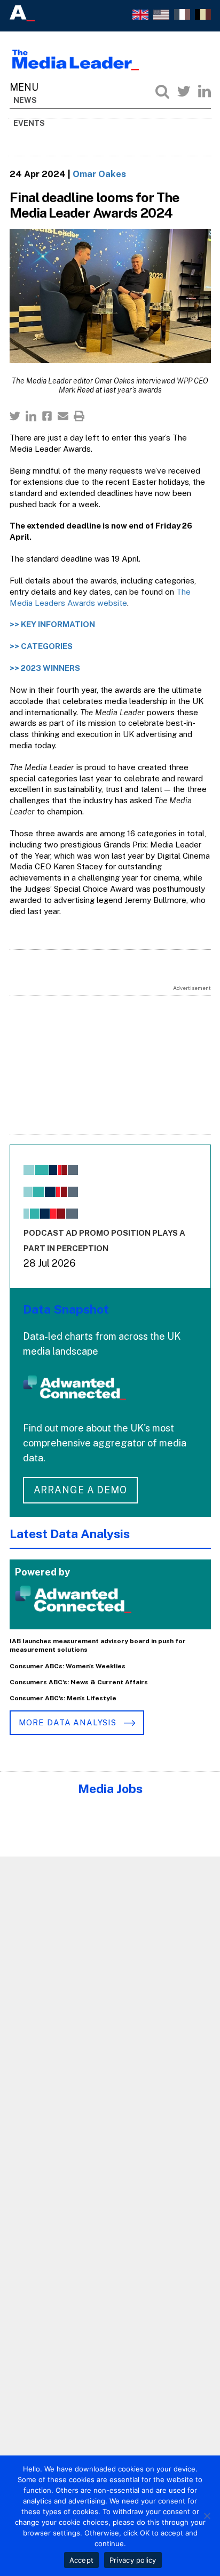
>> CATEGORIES (41, 646)
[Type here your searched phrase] (162, 91)
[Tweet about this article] (15, 416)
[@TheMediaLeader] (184, 91)
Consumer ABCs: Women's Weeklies (68, 1666)
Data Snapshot (66, 1309)
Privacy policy (133, 2560)
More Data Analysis (69, 1722)
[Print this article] (79, 416)
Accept (82, 2560)
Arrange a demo (81, 1490)
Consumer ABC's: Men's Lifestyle (63, 1698)
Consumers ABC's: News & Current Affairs (79, 1682)
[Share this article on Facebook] (47, 416)
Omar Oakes (99, 174)
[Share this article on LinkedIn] (31, 416)
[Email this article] (63, 416)
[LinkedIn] (205, 91)
